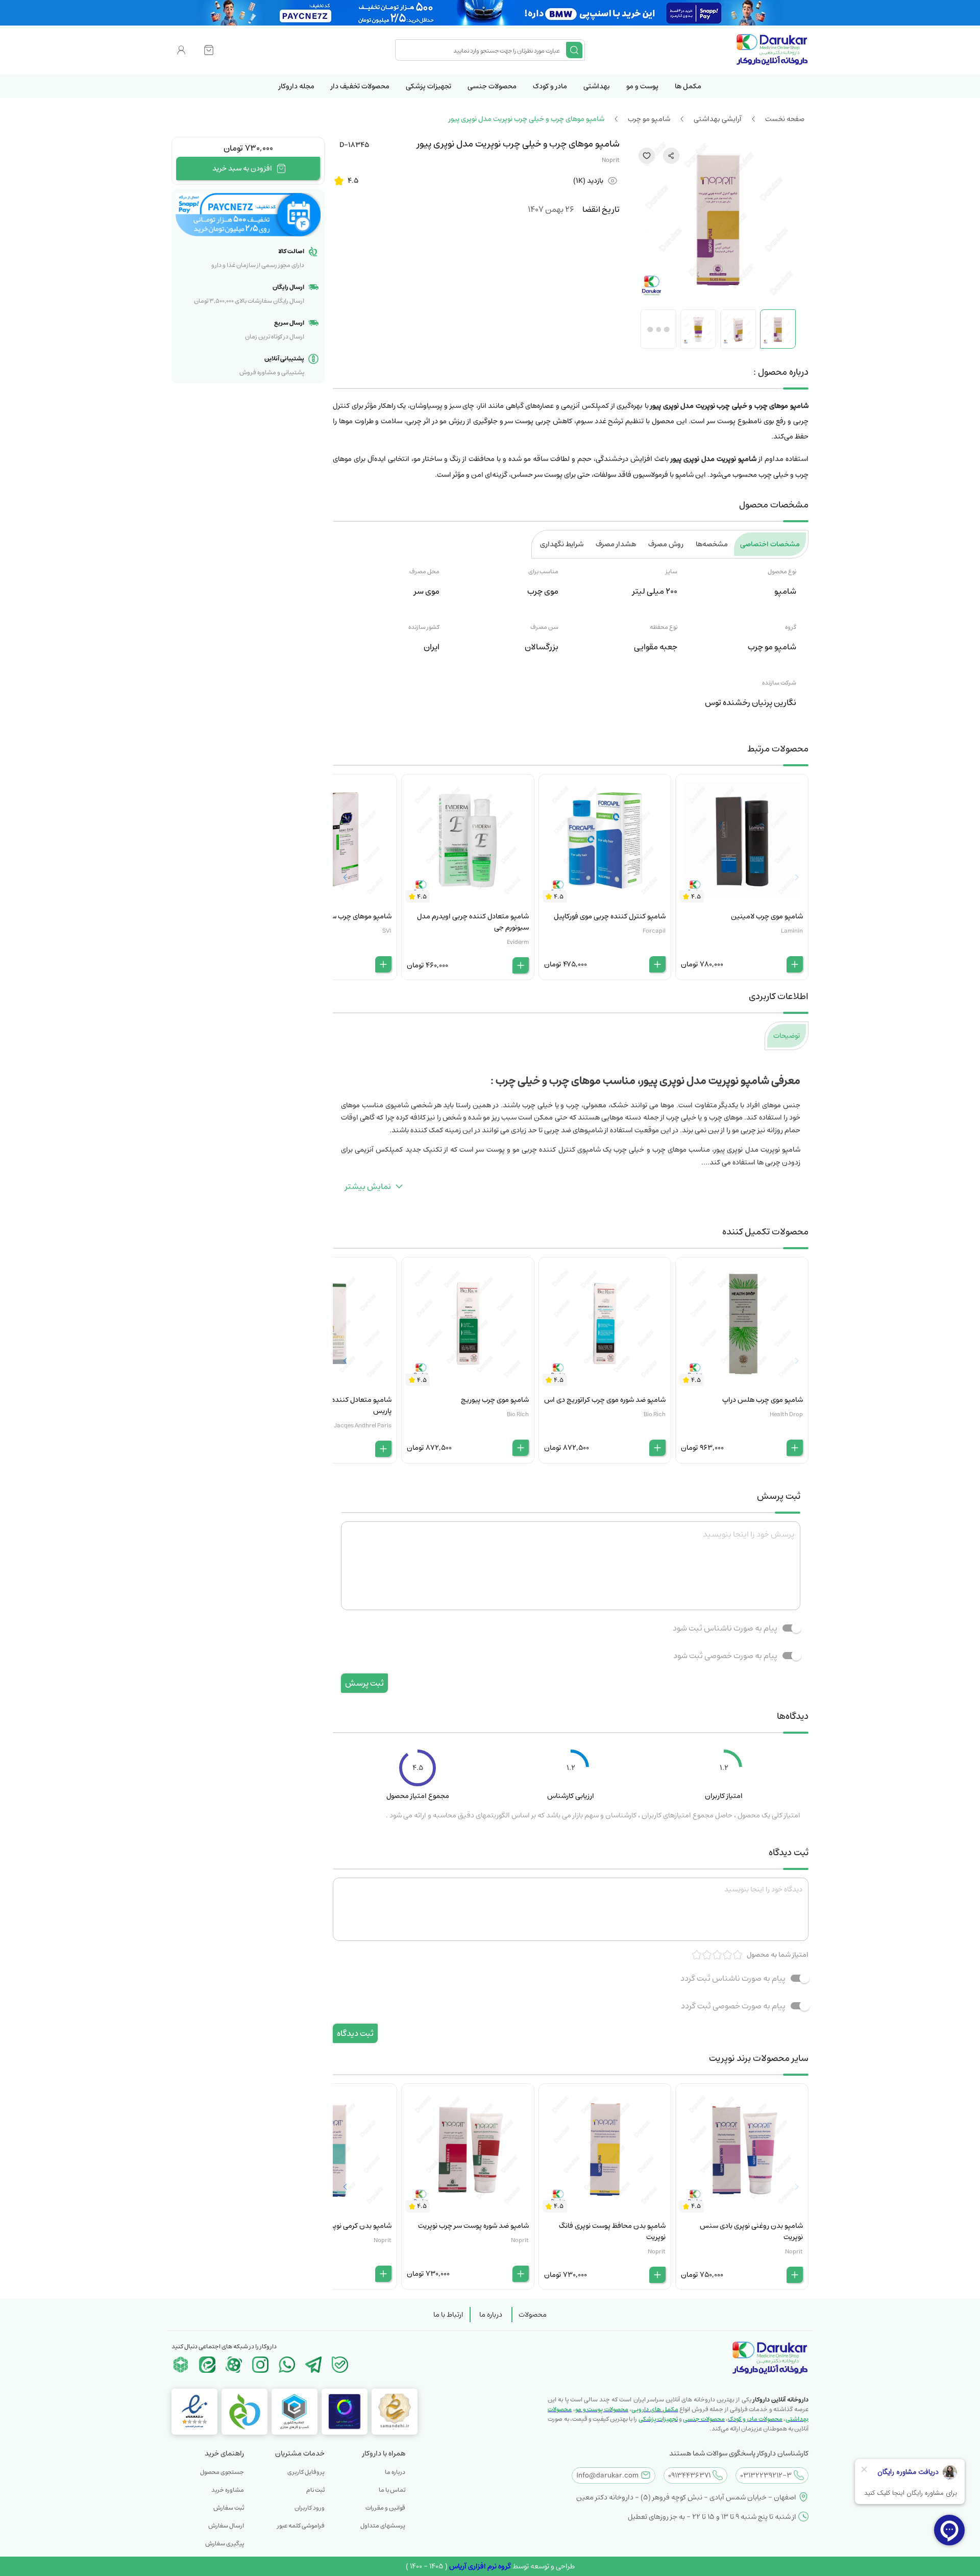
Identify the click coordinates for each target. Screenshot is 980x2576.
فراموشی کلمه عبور (301, 2526)
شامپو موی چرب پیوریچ (495, 1400)
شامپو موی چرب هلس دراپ (763, 1400)
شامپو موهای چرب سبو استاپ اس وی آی (332, 916)
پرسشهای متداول (383, 2526)
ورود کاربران (310, 2508)
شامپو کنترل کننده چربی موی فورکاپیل (610, 916)
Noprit (611, 160)
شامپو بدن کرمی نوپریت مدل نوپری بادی (334, 2226)
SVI (387, 931)
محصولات (533, 2315)
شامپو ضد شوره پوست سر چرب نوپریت (473, 2226)
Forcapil (654, 931)
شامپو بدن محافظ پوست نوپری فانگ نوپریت (612, 2231)
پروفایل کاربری (306, 2472)
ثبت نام (315, 2490)
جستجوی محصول (222, 2472)
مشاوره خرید (228, 2490)
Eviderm (518, 942)
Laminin (792, 931)
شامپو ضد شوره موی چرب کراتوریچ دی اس (605, 1400)
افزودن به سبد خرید (242, 168)
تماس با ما (392, 2490)
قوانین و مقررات (385, 2508)
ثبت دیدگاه (355, 2033)
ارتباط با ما (448, 2315)
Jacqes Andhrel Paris (363, 1426)
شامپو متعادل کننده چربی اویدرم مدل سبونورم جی (473, 922)
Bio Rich (655, 1414)
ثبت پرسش (364, 1683)
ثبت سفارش (229, 2508)
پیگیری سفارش (225, 2544)
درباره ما (491, 2315)
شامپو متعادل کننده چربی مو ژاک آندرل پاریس (334, 1405)
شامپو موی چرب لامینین (767, 916)
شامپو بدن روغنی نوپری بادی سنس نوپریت (751, 2231)
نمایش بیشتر (368, 1186)
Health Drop (786, 1414)
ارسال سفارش (226, 2526)
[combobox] (482, 50)
